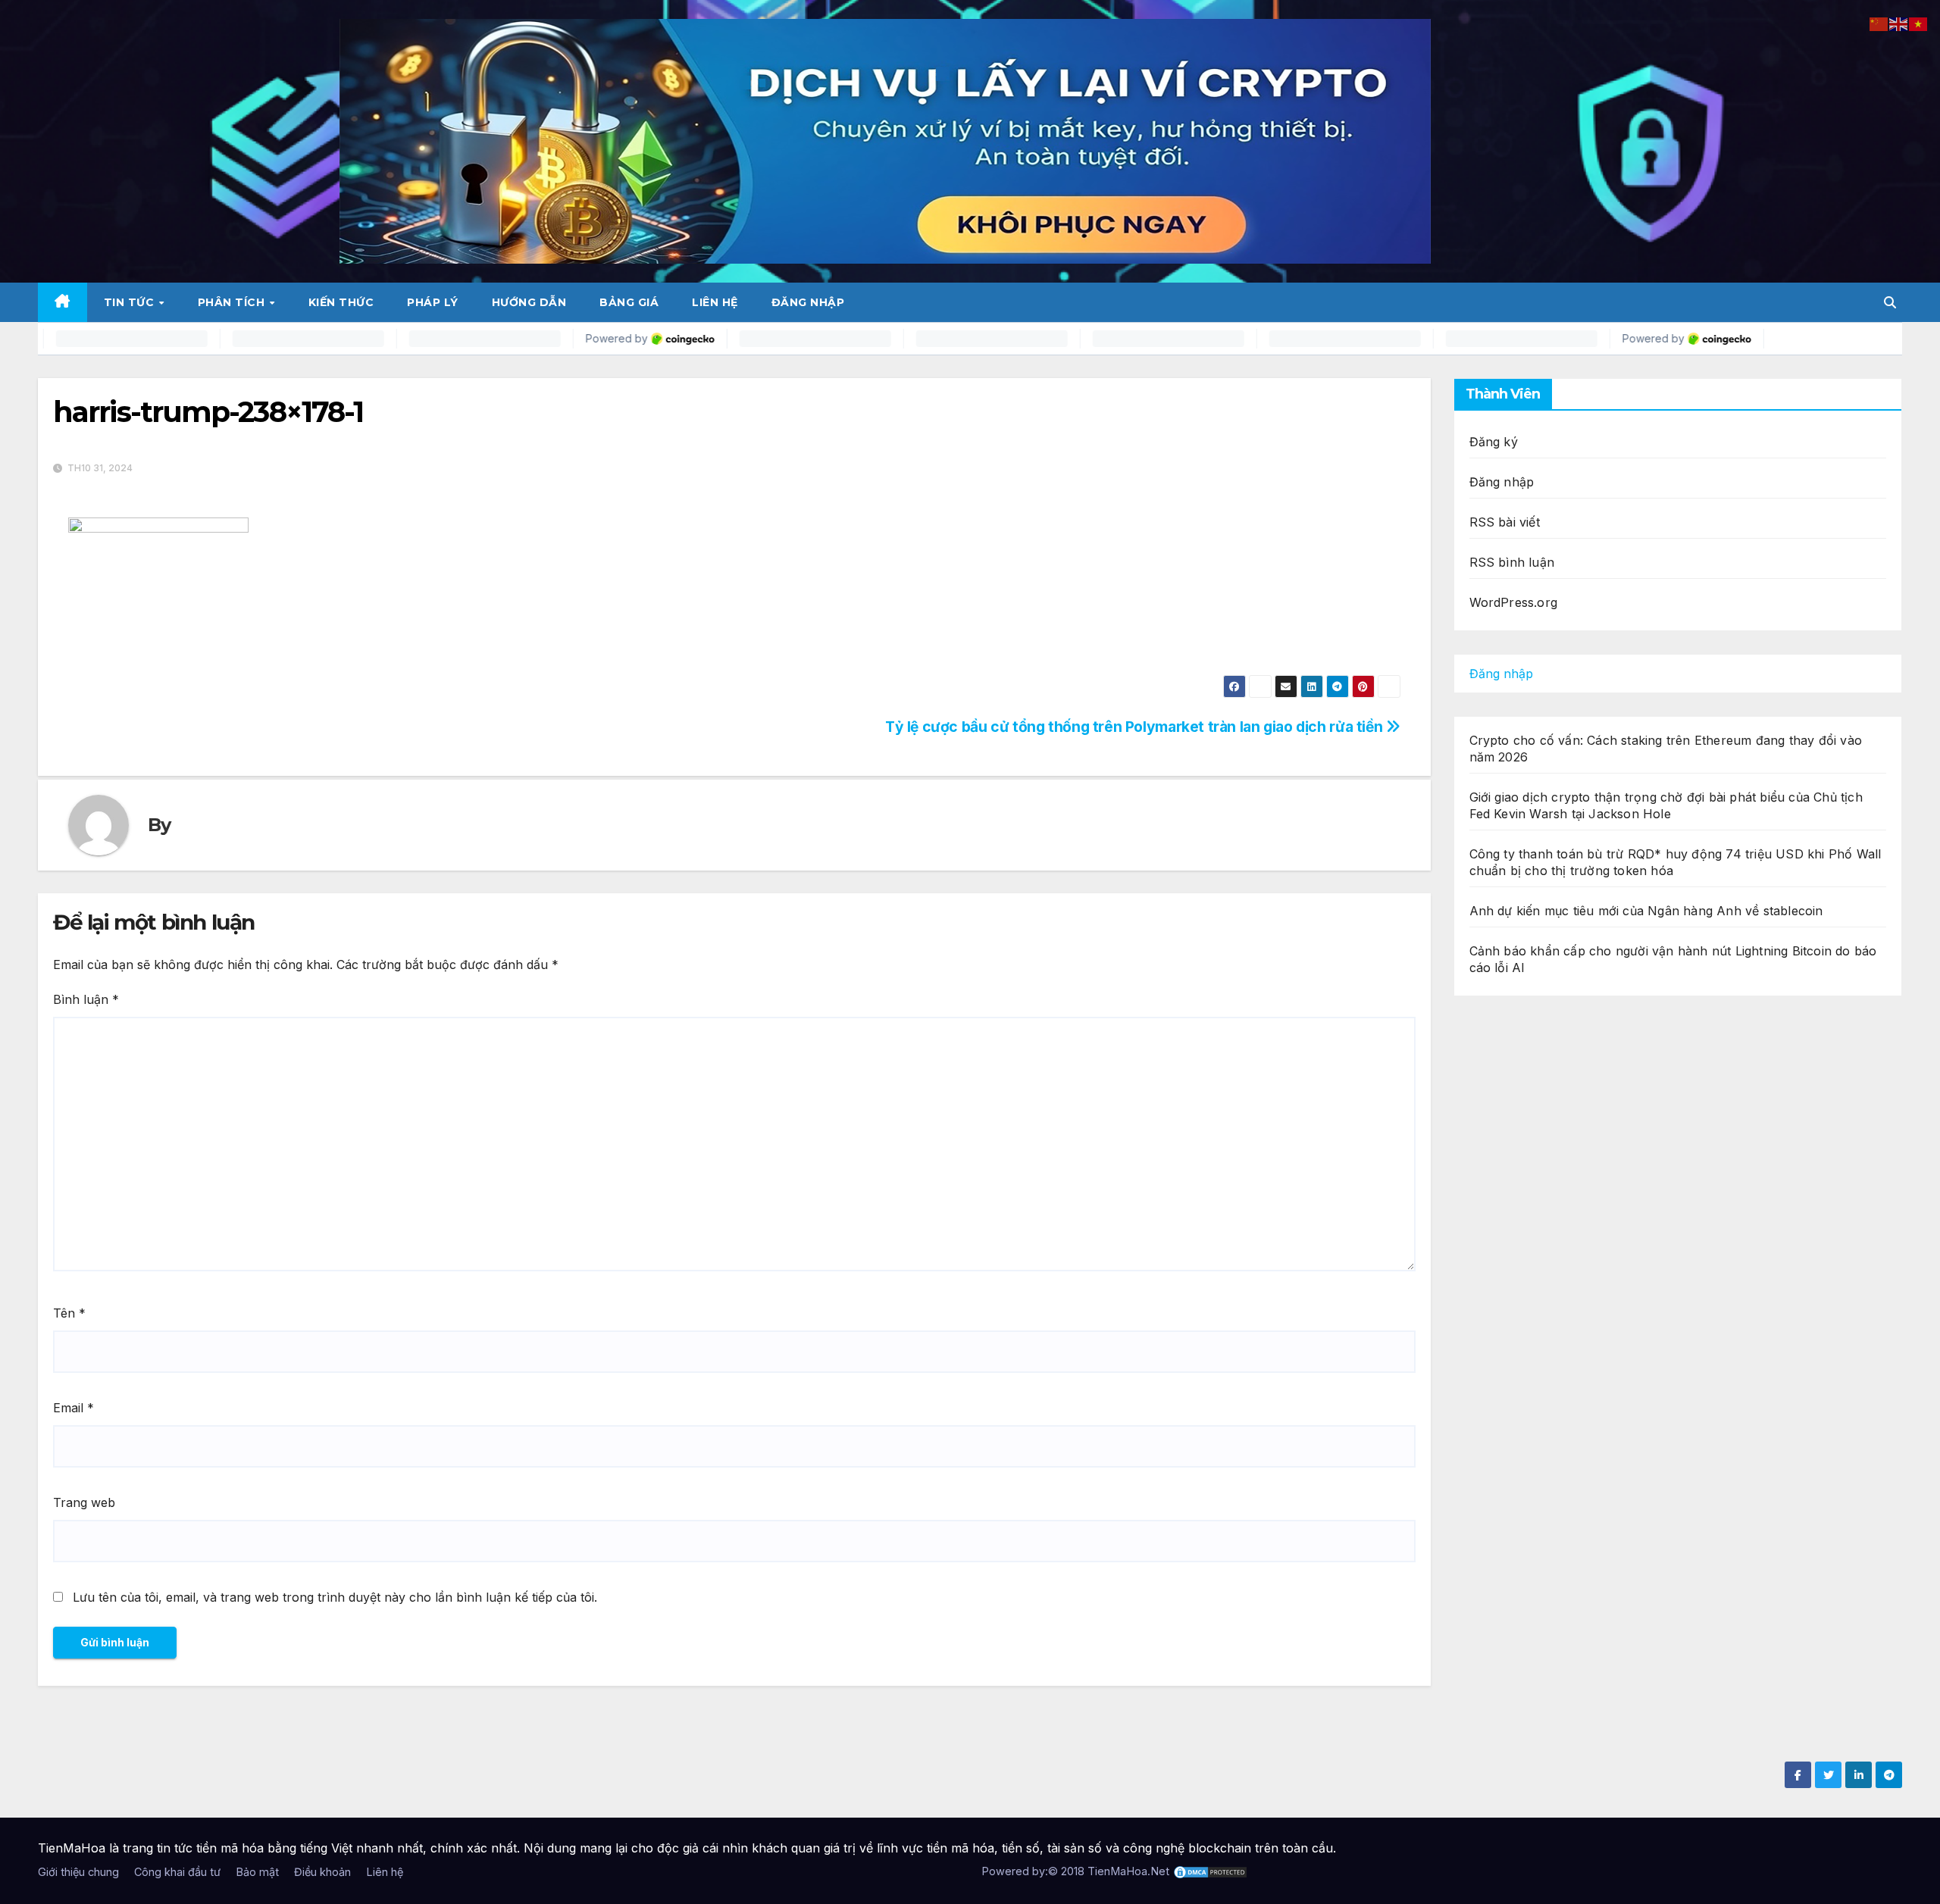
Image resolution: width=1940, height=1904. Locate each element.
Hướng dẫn (529, 302)
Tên (69, 1313)
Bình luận (86, 999)
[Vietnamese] (1919, 23)
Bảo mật (257, 1872)
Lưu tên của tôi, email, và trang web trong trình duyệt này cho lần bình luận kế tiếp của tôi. (335, 1597)
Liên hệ (715, 302)
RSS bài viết (1505, 522)
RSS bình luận (1512, 562)
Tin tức (131, 302)
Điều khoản (322, 1872)
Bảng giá (629, 302)
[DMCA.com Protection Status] (1210, 1871)
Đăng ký (1494, 442)
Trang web (84, 1502)
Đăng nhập (808, 302)
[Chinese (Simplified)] (1879, 23)
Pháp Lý (433, 302)
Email (74, 1408)
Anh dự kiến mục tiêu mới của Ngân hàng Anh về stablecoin (1646, 911)
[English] (1899, 23)
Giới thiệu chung (78, 1872)
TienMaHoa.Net (1128, 1871)
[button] (1890, 302)
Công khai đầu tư (177, 1872)
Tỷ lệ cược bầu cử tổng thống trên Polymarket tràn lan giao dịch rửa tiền (1136, 727)
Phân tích (233, 302)
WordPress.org (1514, 602)
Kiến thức (341, 302)
